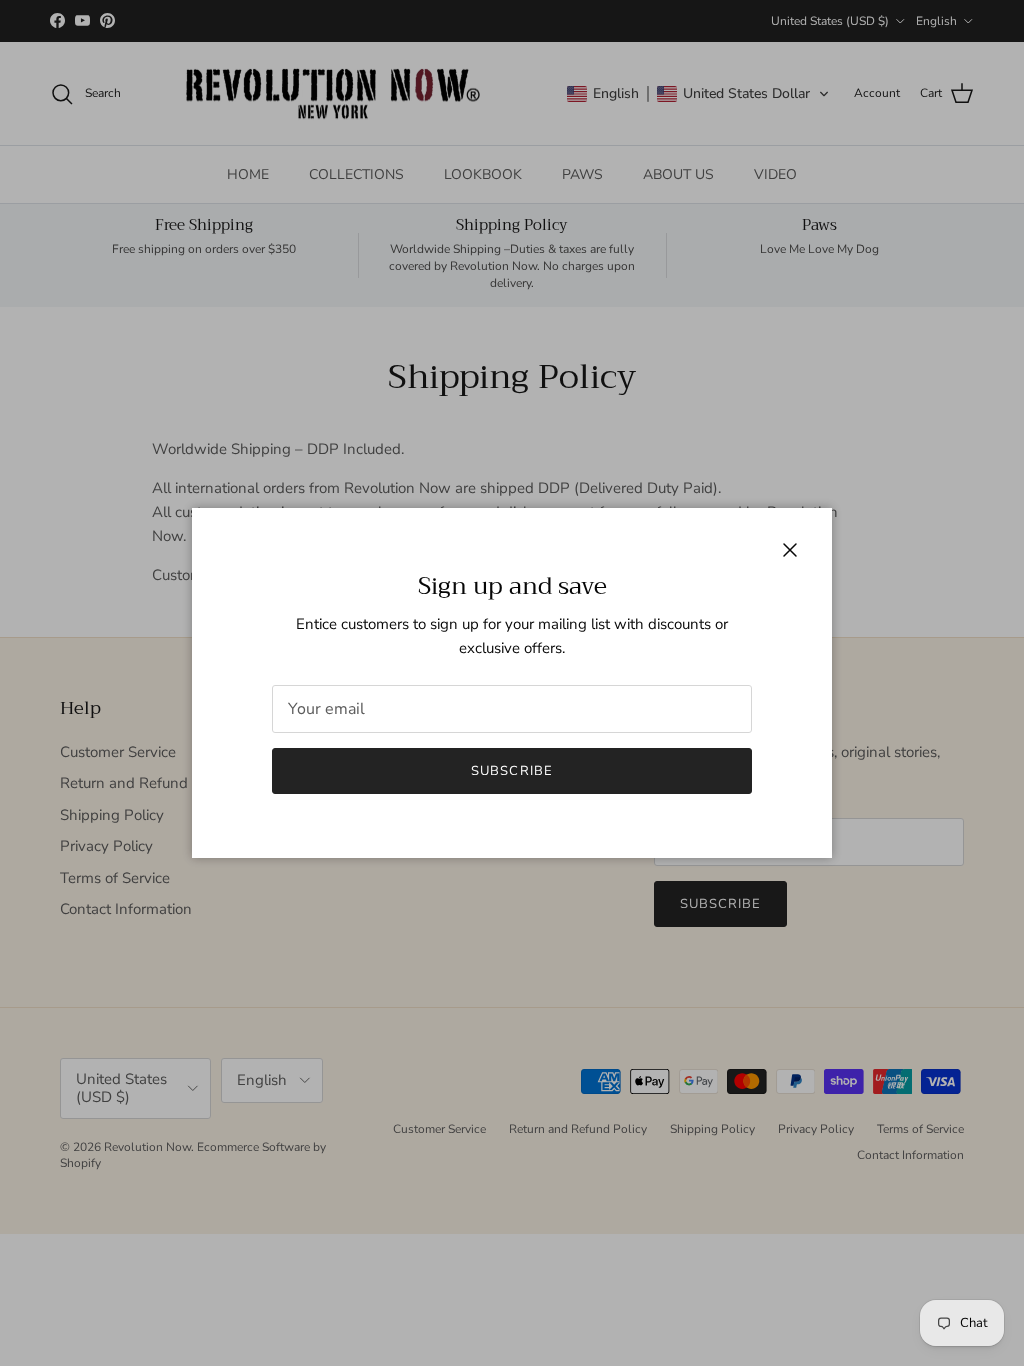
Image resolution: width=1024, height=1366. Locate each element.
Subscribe (511, 771)
